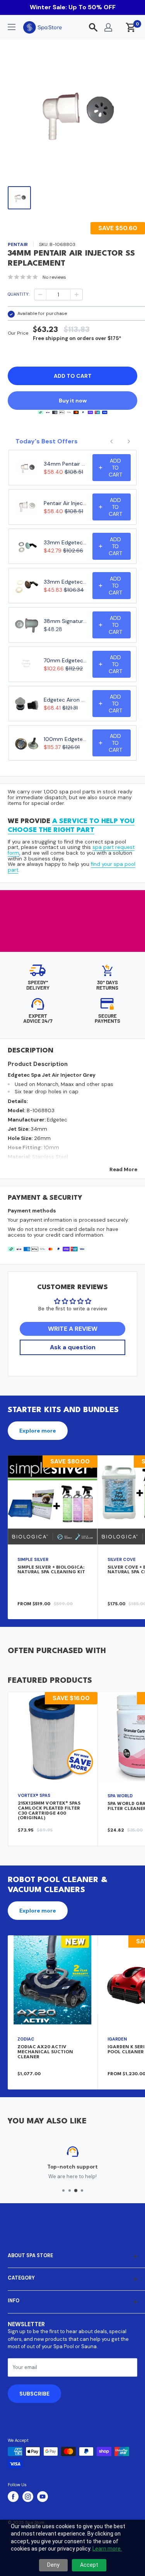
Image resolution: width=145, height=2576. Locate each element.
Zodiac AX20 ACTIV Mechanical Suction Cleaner (45, 2052)
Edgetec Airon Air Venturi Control (66, 700)
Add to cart (73, 376)
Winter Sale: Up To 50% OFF (73, 7)
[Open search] (93, 27)
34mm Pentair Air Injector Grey (66, 464)
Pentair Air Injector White (66, 503)
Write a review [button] (73, 1329)
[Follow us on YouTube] (43, 2497)
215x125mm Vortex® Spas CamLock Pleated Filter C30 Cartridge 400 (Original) (49, 1811)
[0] (131, 27)
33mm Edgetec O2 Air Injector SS (66, 582)
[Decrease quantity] (40, 295)
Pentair (18, 244)
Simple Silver (33, 1559)
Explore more (38, 1431)
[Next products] (129, 441)
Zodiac (26, 2039)
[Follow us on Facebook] (13, 2497)
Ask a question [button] (73, 1347)
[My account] (108, 27)
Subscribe (34, 2394)
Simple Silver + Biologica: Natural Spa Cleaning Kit (51, 1570)
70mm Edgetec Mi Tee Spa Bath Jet (66, 660)
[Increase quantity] (77, 295)
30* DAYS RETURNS (107, 985)
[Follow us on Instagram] (28, 2497)
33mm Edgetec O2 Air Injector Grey (66, 542)
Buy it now (73, 401)
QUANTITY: (19, 294)
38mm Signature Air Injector (66, 621)
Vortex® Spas (34, 1795)
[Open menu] (12, 27)
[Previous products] (112, 441)
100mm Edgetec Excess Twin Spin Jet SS (66, 739)
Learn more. (107, 2549)
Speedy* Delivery (38, 985)
